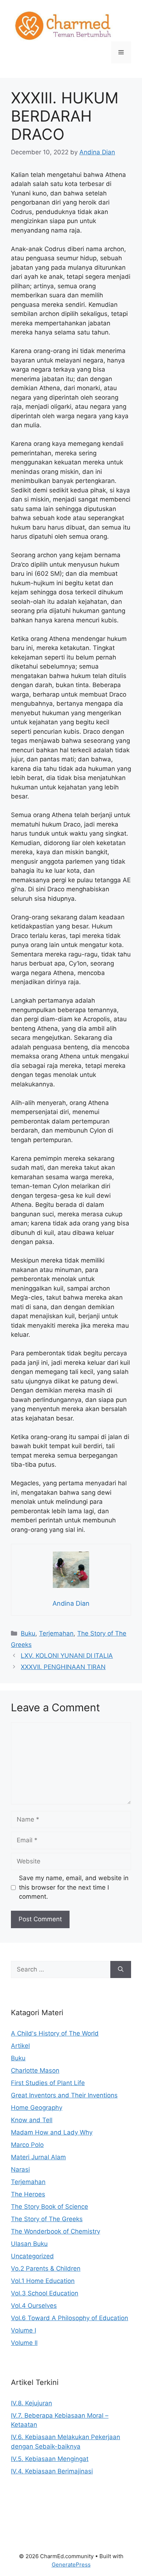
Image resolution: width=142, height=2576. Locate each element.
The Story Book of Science (50, 2207)
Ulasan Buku (29, 2244)
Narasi (20, 2169)
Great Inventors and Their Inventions (64, 2095)
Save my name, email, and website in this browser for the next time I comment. (74, 1887)
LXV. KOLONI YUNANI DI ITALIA (67, 1656)
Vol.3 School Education (45, 2293)
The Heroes (28, 2194)
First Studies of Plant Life (48, 2083)
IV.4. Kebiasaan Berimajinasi (52, 2471)
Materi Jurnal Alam (38, 2157)
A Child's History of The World (55, 2033)
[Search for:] (61, 1970)
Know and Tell (32, 2120)
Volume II (24, 2343)
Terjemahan (56, 1633)
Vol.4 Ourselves (34, 2306)
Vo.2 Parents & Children (46, 2268)
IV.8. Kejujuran (31, 2403)
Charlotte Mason (35, 2070)
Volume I (23, 2330)
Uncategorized (32, 2256)
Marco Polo (27, 2145)
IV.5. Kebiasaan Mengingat (50, 2459)
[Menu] (121, 52)
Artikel (20, 2046)
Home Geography (37, 2108)
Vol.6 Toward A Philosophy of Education (70, 2318)
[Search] (121, 1970)
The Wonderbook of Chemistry (56, 2231)
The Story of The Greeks (47, 2219)
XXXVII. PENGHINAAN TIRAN (63, 1667)
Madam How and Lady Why (52, 2132)
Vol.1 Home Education (43, 2281)
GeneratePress (71, 2565)
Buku (28, 1633)
